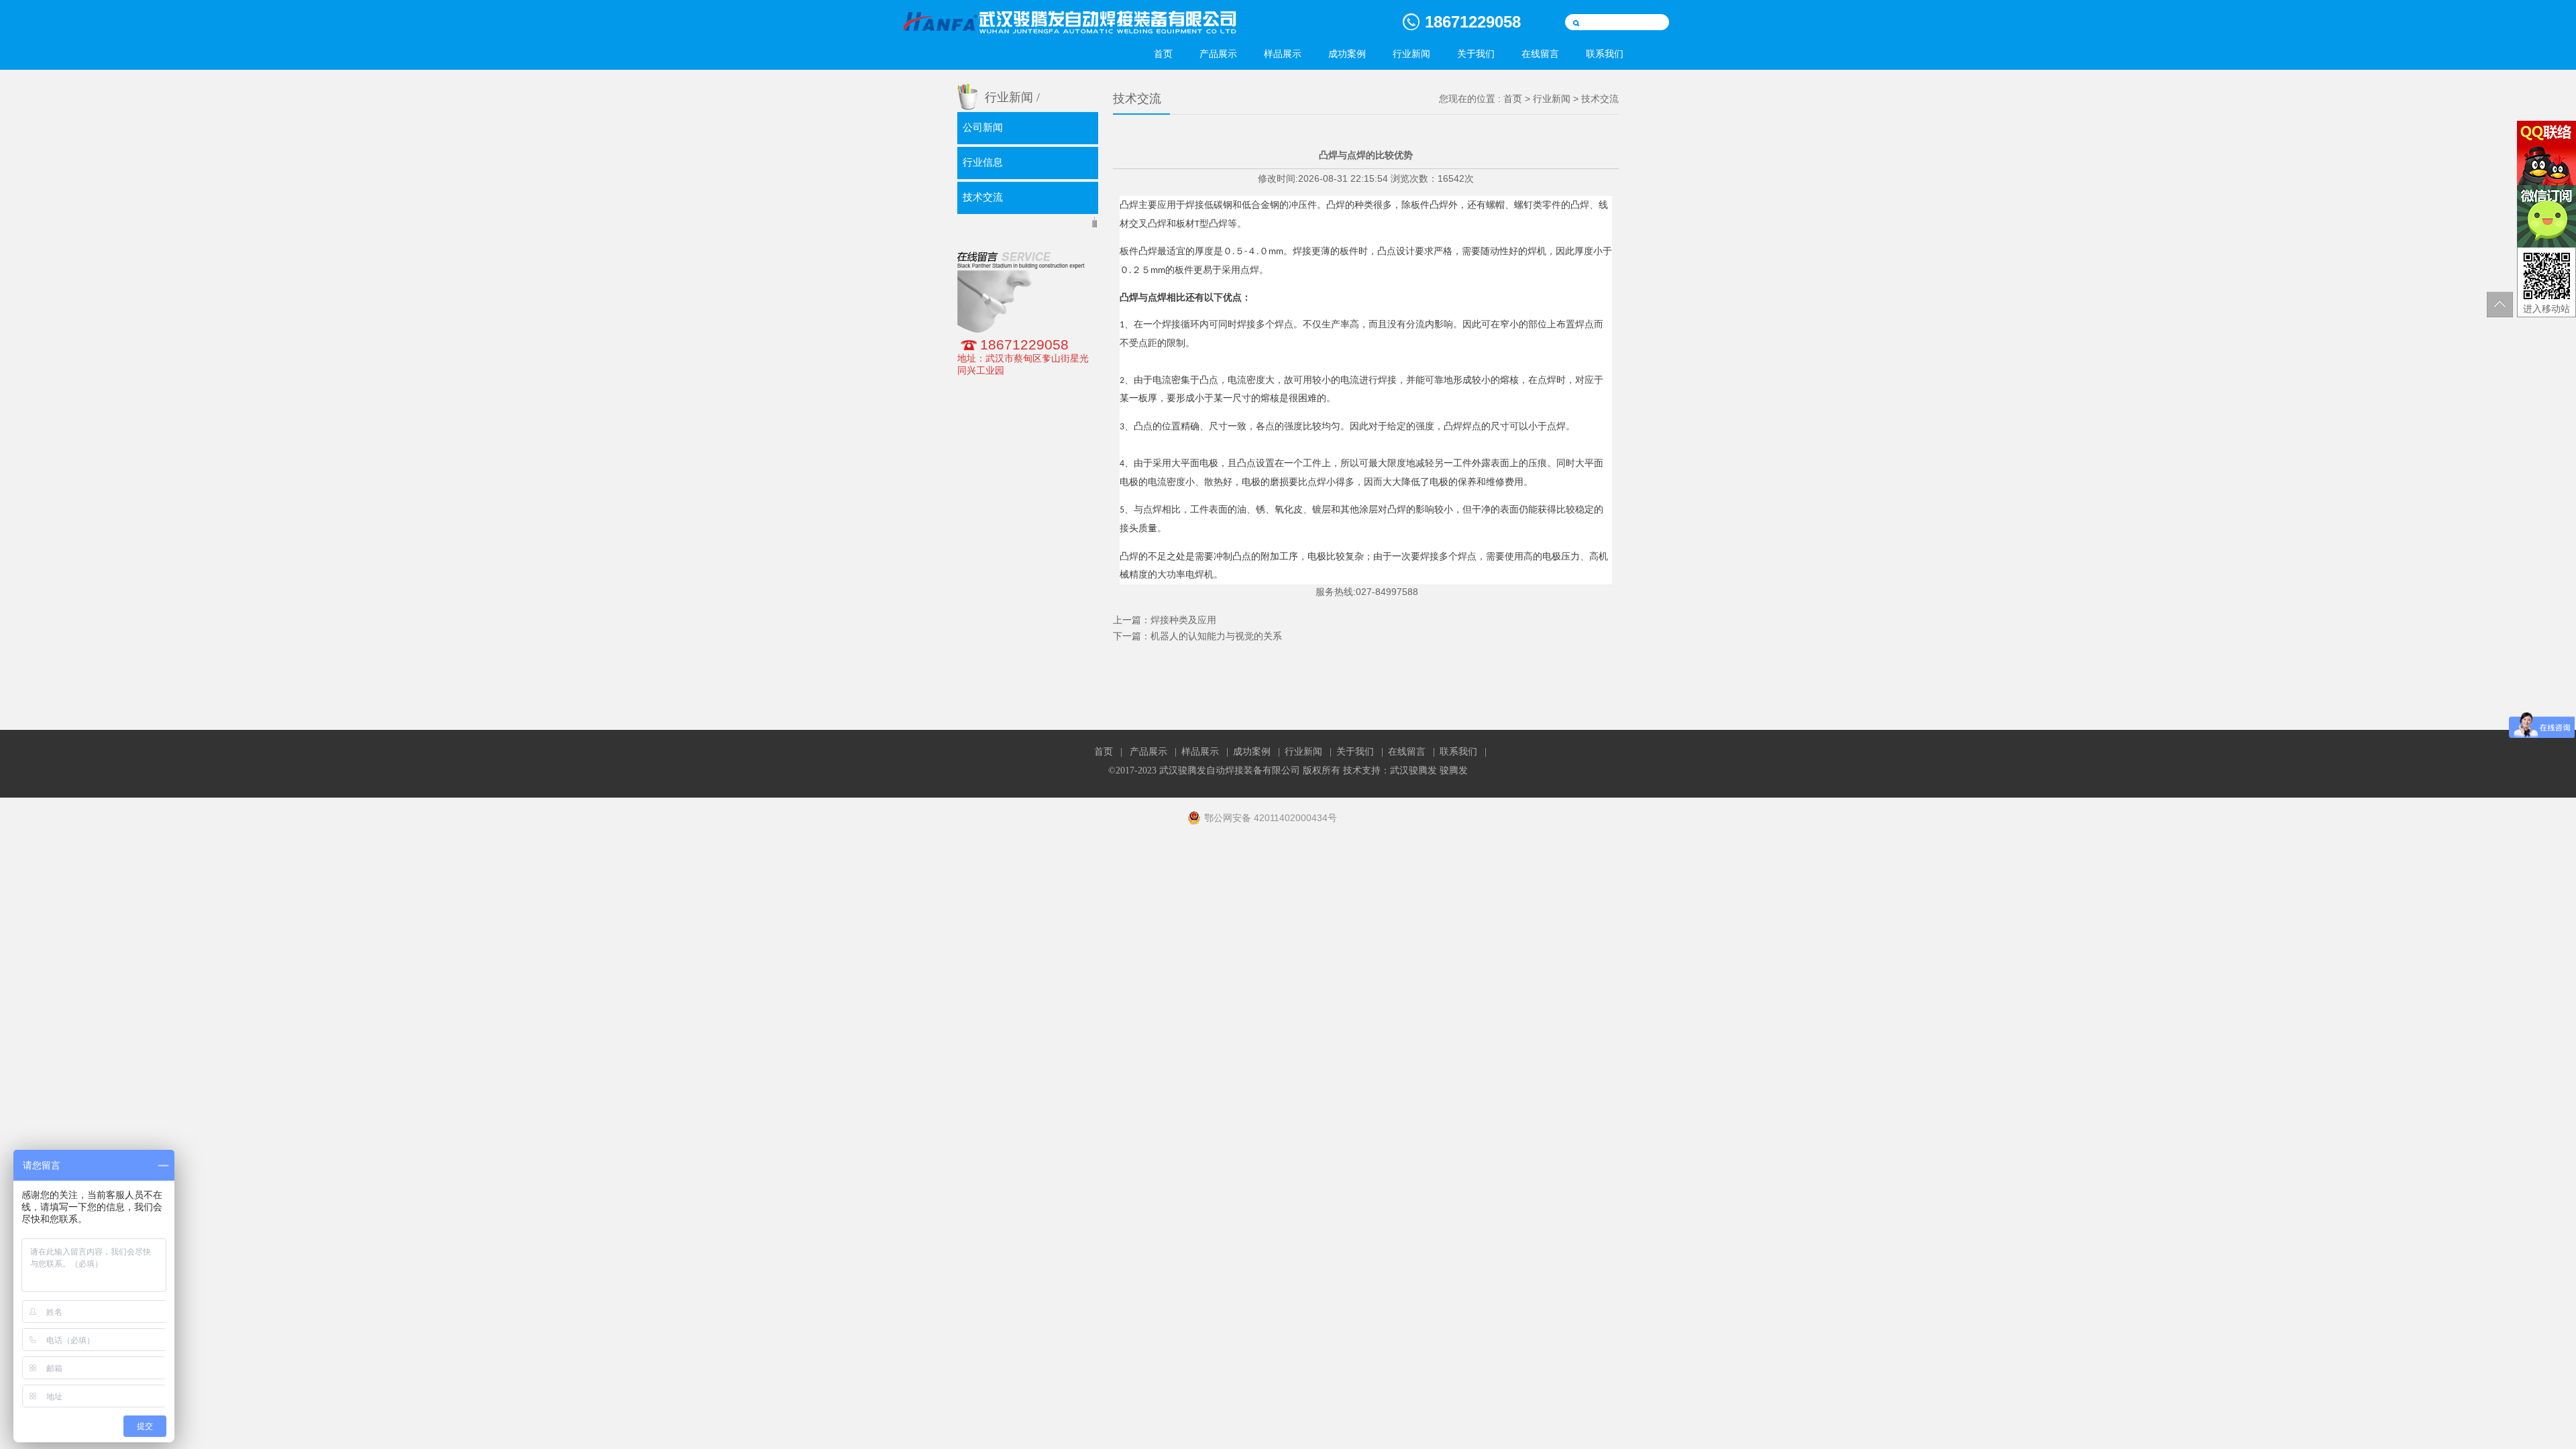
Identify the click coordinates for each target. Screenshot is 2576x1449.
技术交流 (983, 197)
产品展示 (1218, 54)
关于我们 (1476, 54)
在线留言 (1540, 54)
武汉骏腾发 (1413, 770)
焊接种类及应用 (1183, 620)
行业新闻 (1411, 54)
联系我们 (1605, 54)
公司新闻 (983, 127)
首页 (1163, 54)
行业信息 (983, 162)
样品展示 (1283, 54)
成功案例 (1347, 54)
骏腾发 (1454, 770)
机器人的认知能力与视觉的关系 (1216, 636)
